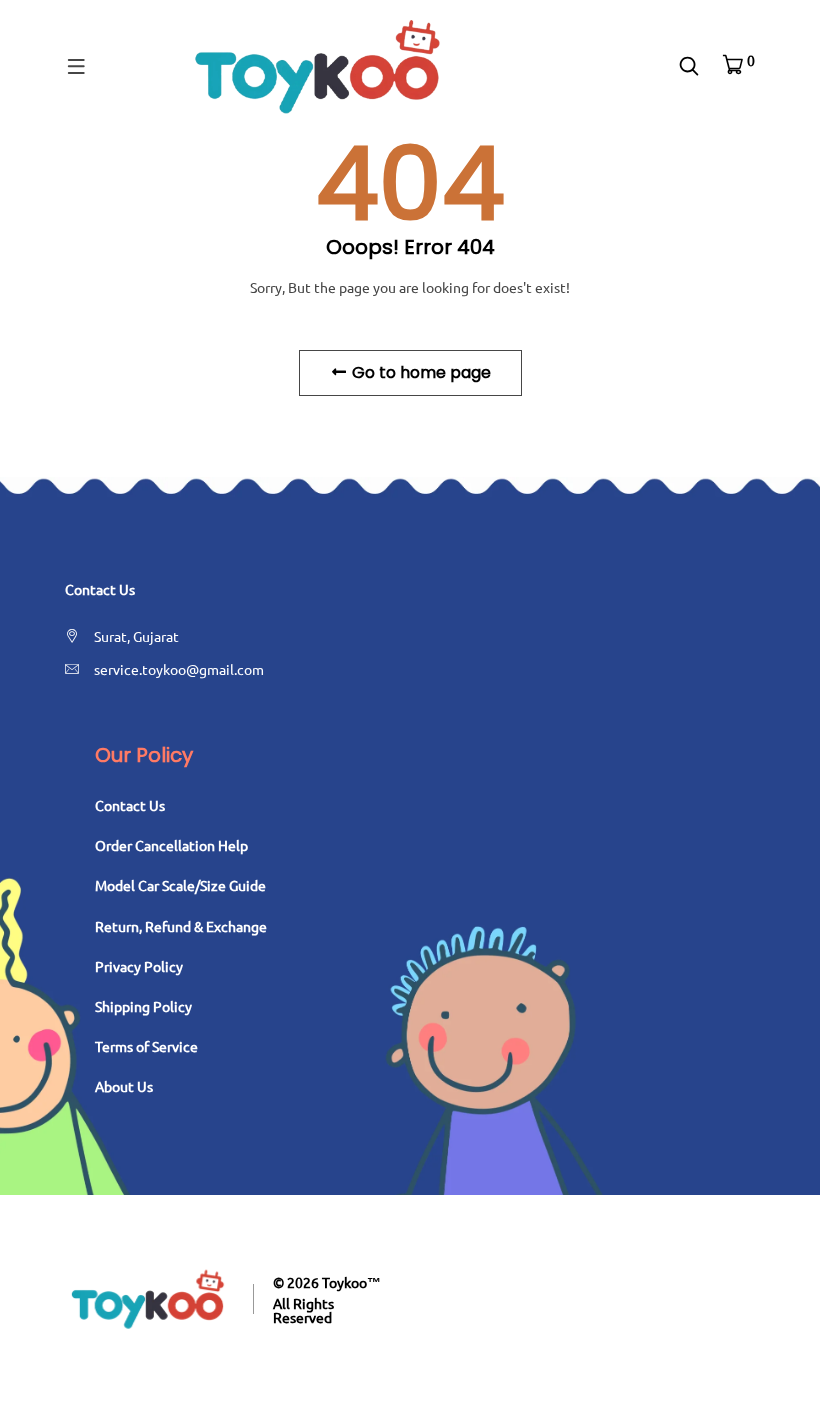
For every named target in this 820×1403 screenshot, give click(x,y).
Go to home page (419, 372)
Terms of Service (146, 1046)
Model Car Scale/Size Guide (180, 885)
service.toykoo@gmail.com (179, 669)
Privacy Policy (139, 966)
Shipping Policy (143, 1006)
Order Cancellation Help (171, 845)
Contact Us (130, 805)
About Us (124, 1086)
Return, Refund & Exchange (181, 926)
